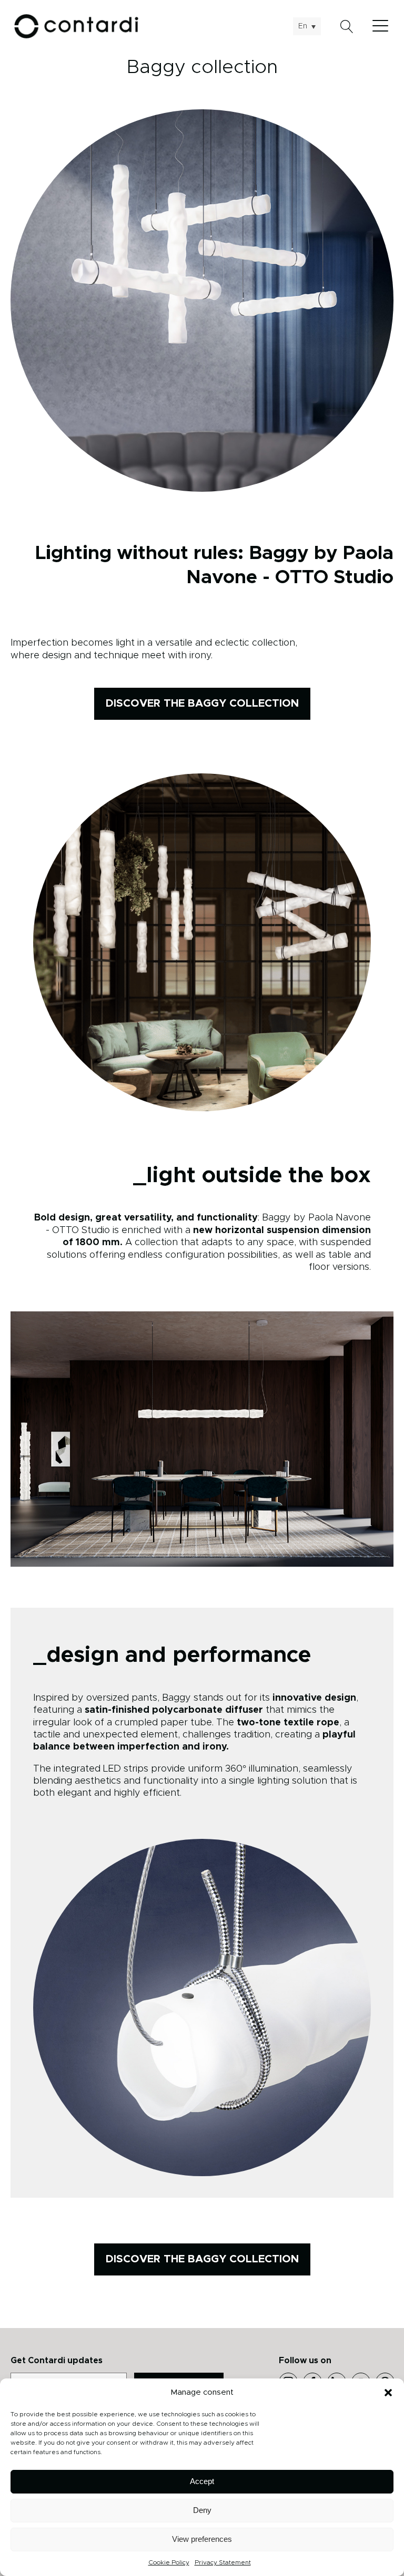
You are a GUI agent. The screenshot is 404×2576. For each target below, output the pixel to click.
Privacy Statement (223, 2562)
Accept (202, 2481)
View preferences (202, 2539)
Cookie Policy (169, 2562)
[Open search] (347, 27)
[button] (388, 2393)
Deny (202, 2510)
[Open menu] (383, 26)
